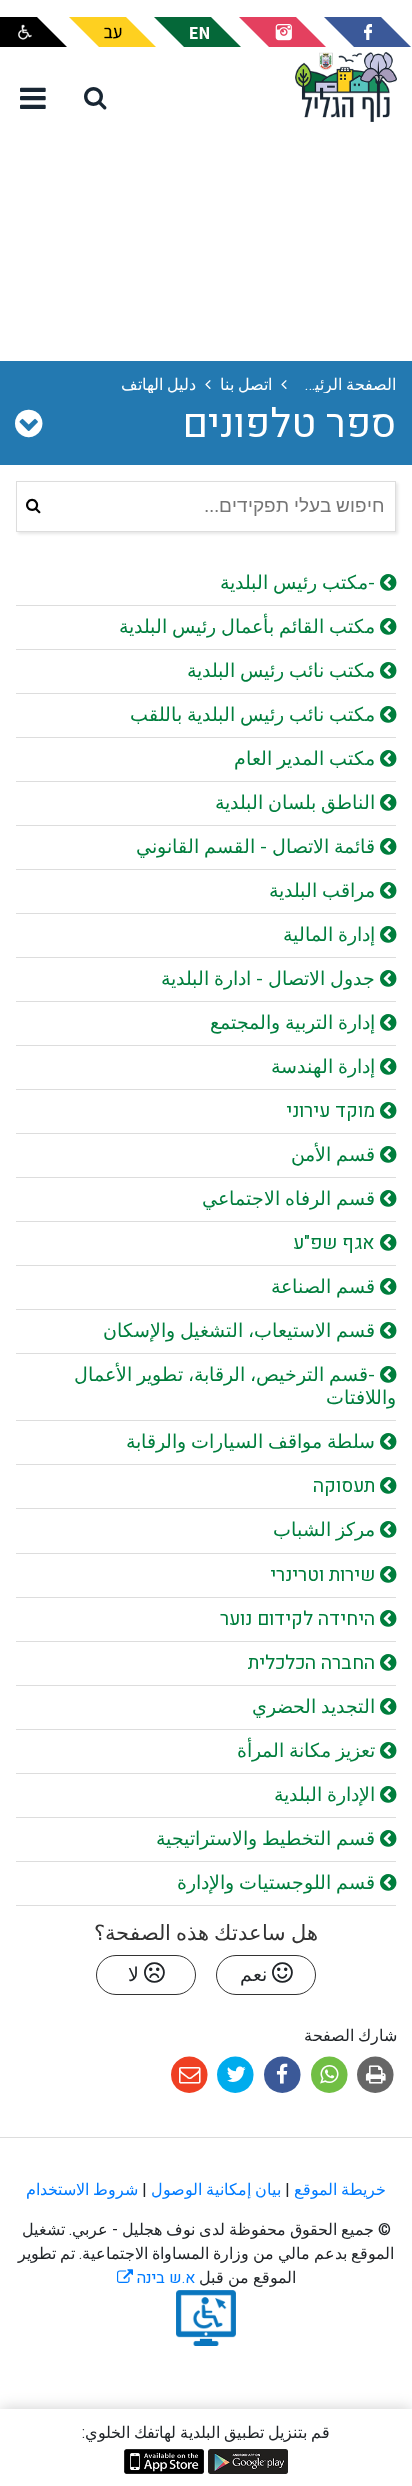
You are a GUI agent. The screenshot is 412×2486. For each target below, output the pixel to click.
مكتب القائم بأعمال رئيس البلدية (249, 627)
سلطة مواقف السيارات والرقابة (253, 1442)
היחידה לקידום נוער (300, 1619)
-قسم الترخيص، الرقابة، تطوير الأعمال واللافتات (235, 1386)
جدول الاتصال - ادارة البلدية (270, 979)
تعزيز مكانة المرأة (308, 1751)
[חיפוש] (95, 97)
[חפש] (33, 506)
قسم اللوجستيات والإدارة (278, 1883)
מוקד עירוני (333, 1111)
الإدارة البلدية (327, 1795)
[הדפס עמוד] (373, 2074)
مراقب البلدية (324, 891)
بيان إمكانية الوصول (216, 2190)
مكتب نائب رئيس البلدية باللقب (255, 715)
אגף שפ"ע (336, 1243)
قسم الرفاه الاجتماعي (291, 1199)
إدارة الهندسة (325, 1067)
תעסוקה (346, 1486)
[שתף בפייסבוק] (280, 2074)
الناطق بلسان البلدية (297, 803)
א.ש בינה (156, 2278)
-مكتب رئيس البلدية (300, 583)
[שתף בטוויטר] (233, 2074)
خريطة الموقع (340, 2190)
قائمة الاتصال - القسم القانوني (258, 847)
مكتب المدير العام (307, 759)
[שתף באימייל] (189, 2074)
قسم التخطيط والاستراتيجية (268, 1839)
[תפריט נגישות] (33, 32)
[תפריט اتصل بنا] (28, 425)
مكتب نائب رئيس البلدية (283, 671)
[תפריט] (33, 100)
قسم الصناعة (325, 1287)
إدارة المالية (331, 935)
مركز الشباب (326, 1530)
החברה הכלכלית (314, 1663)
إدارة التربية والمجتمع (295, 1023)
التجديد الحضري (316, 1707)
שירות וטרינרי (325, 1575)
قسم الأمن (335, 1155)
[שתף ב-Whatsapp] (327, 2074)
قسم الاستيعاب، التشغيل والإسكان (241, 1331)
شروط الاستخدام (82, 2190)
